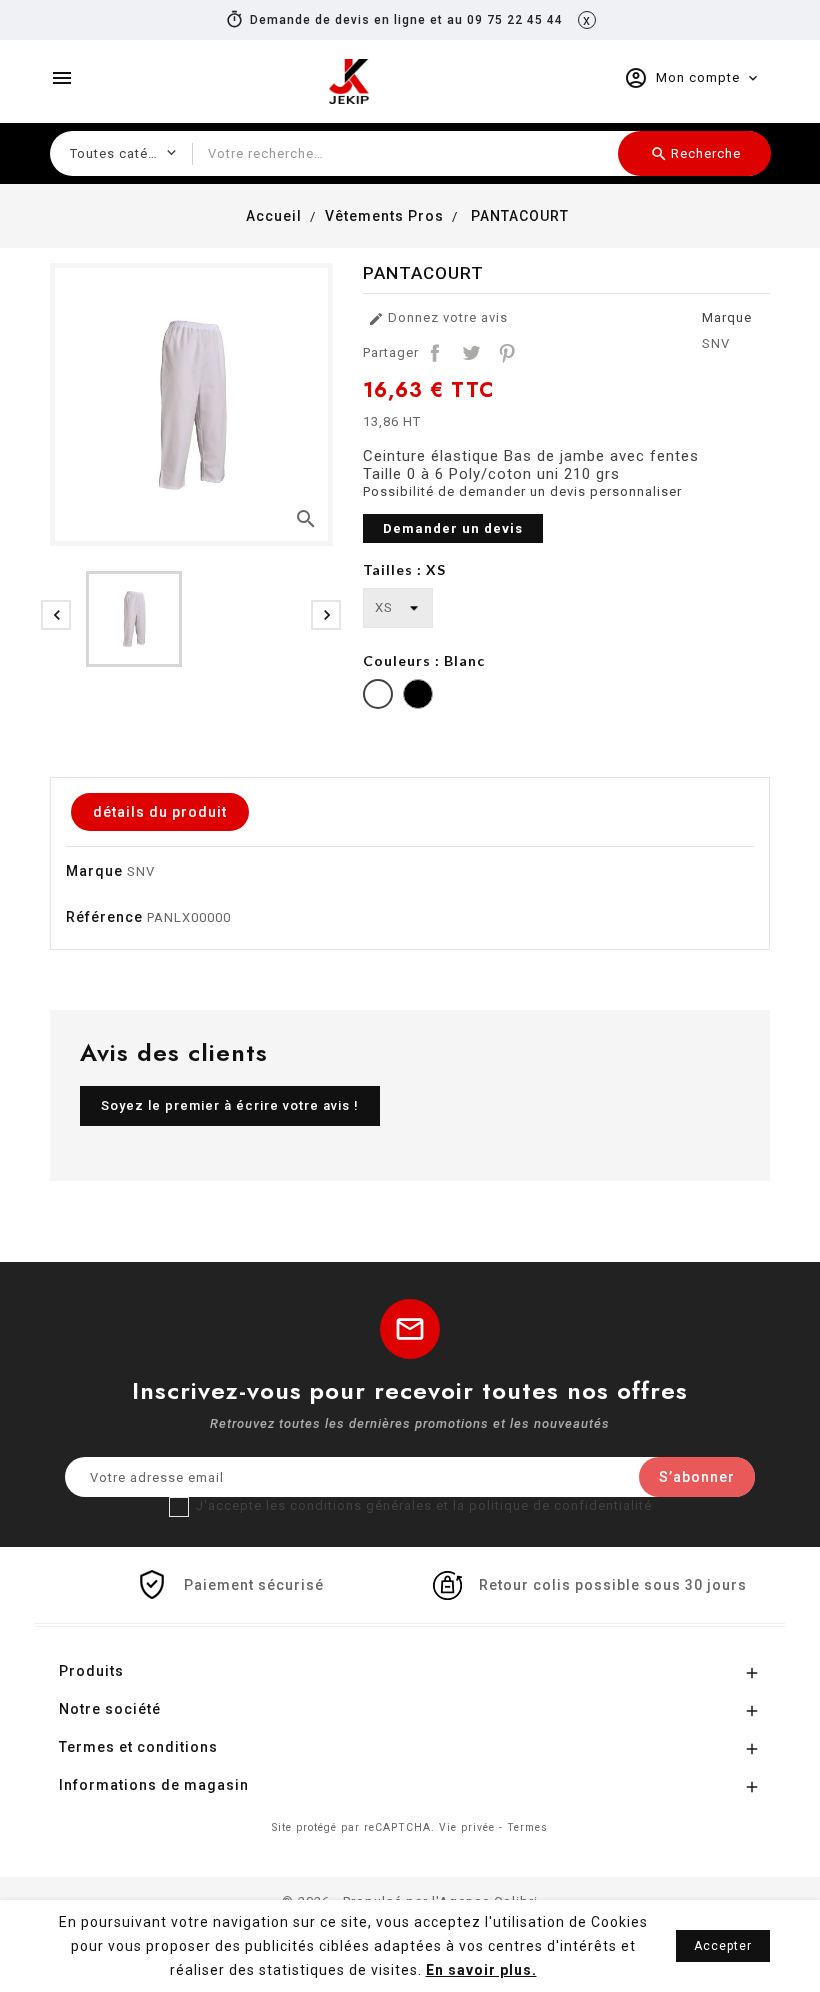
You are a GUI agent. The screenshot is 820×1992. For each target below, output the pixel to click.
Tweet (471, 353)
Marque (727, 317)
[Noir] (418, 696)
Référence (104, 917)
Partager (435, 353)
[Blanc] (378, 696)
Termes (527, 1827)
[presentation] (56, 615)
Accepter (723, 1946)
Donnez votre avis (438, 318)
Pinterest (507, 353)
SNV (716, 343)
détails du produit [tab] (160, 812)
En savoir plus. (481, 1970)
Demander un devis (453, 528)
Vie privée (467, 1827)
